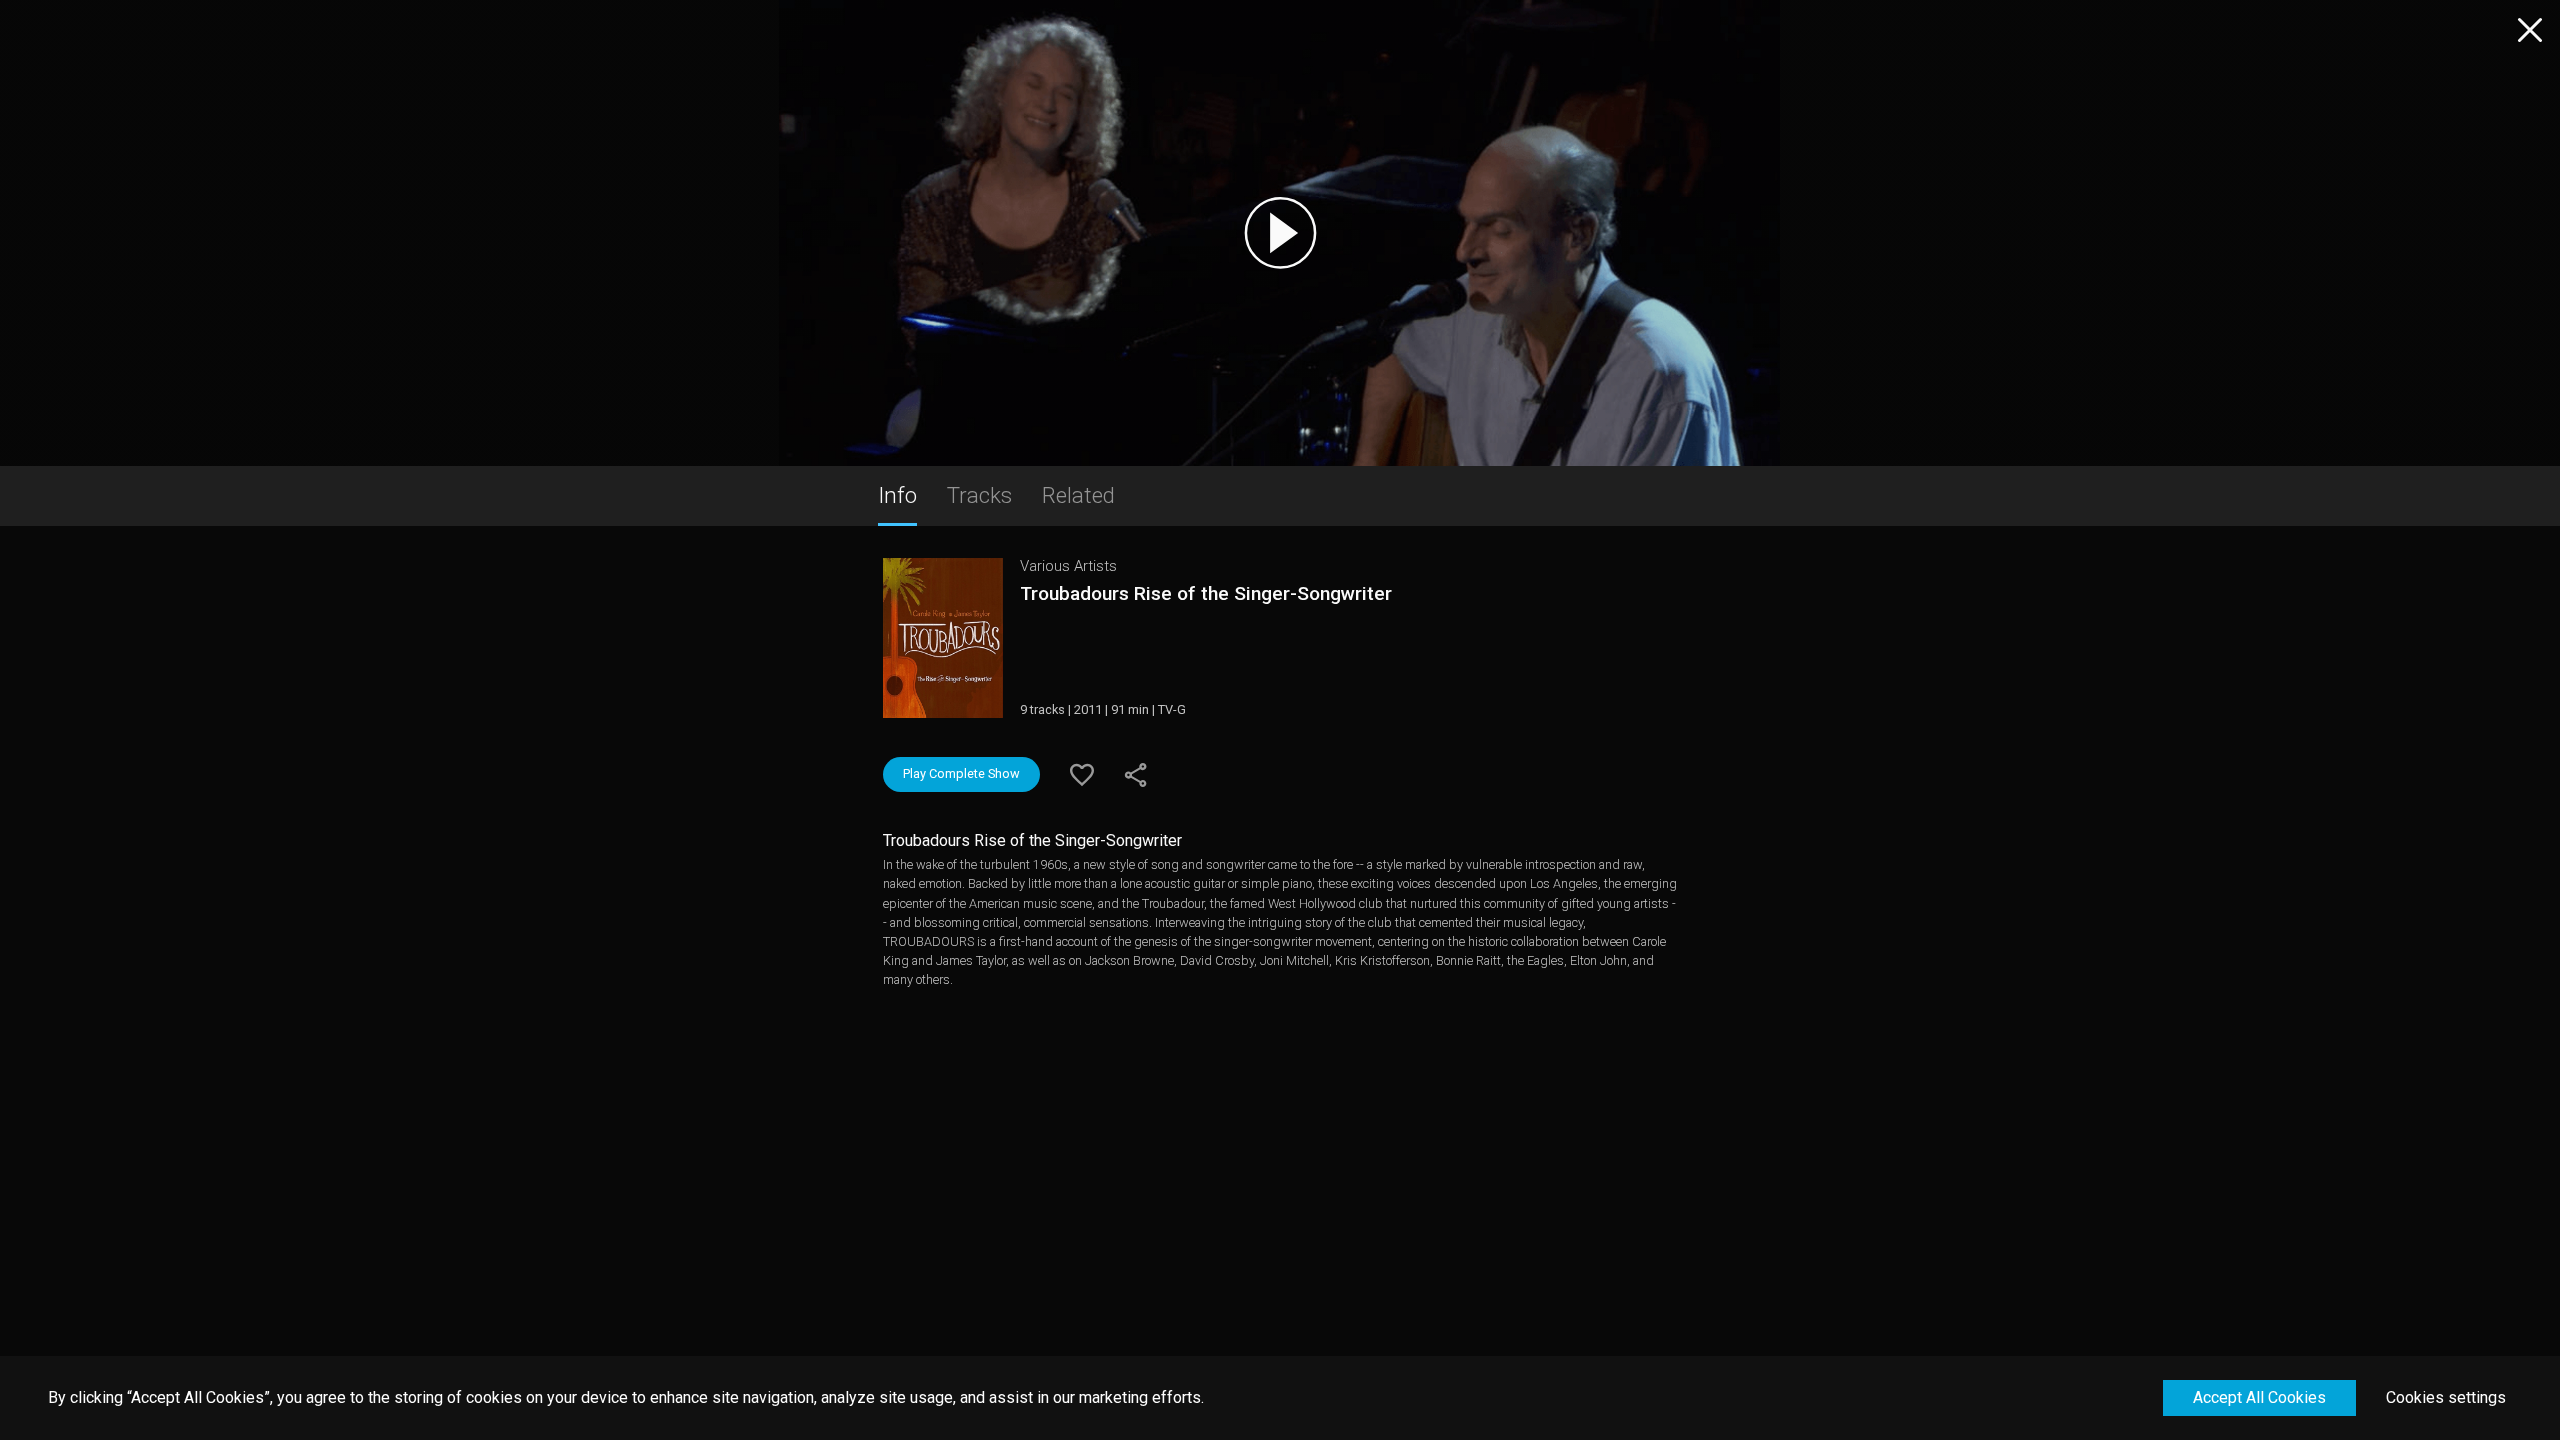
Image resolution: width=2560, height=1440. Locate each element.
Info (897, 495)
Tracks (979, 495)
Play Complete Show (961, 773)
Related (1078, 495)
